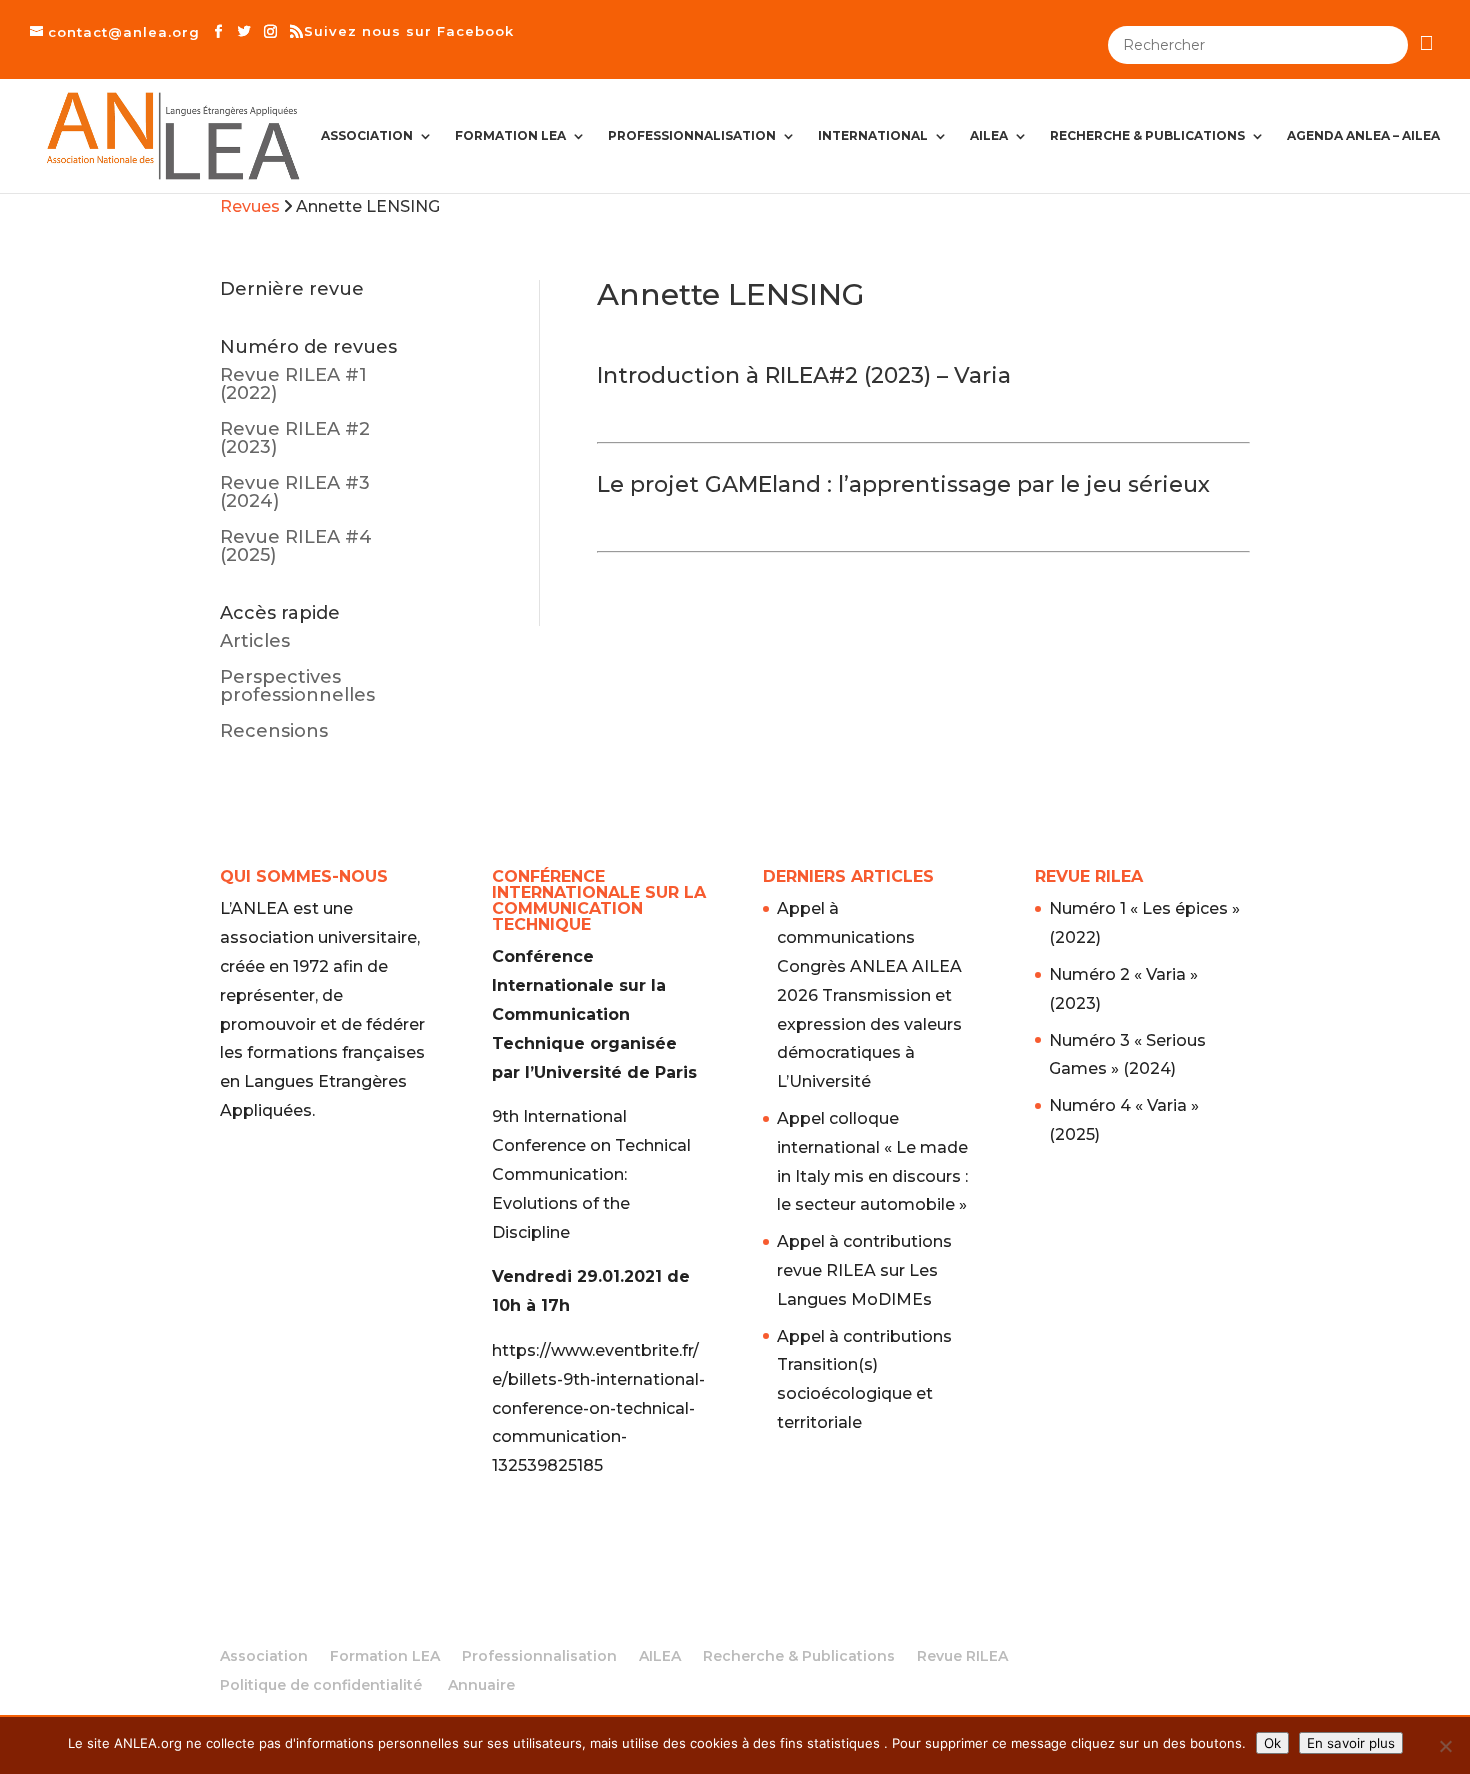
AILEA (989, 136)
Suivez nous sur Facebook (409, 31)
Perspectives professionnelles (297, 686)
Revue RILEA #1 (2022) (293, 384)
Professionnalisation (692, 136)
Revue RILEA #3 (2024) (295, 492)
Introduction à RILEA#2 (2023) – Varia (804, 375)
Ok (1272, 1743)
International (873, 136)
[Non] (1445, 1746)
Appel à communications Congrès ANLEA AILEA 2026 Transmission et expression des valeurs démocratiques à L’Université (869, 995)
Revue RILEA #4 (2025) (296, 546)
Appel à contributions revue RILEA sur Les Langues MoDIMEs (864, 1270)
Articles (255, 641)
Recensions (274, 731)
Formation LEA (510, 136)
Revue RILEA (962, 1656)
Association (367, 136)
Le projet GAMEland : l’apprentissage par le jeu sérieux (903, 484)
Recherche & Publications (1147, 136)
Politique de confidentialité (321, 1685)
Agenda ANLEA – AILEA (1363, 136)
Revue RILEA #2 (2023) (295, 438)
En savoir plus (1351, 1743)
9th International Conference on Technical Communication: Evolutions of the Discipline (591, 1174)
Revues (250, 206)
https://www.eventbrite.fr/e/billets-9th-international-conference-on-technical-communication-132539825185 (598, 1408)
